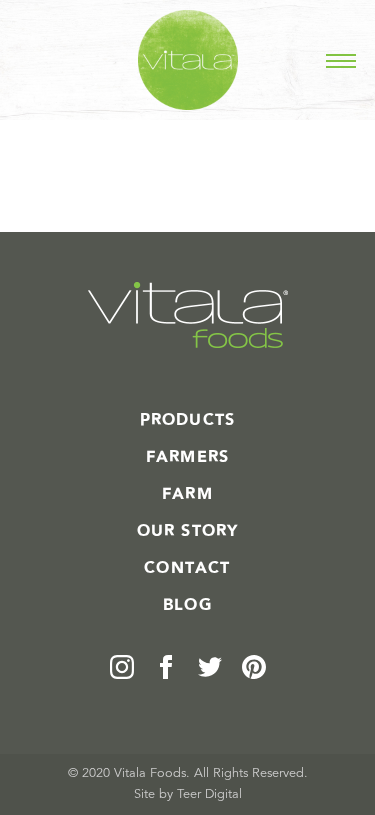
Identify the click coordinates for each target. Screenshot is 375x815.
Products (188, 420)
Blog (187, 605)
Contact (187, 568)
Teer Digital (209, 794)
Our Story (188, 531)
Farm (187, 494)
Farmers (187, 457)
